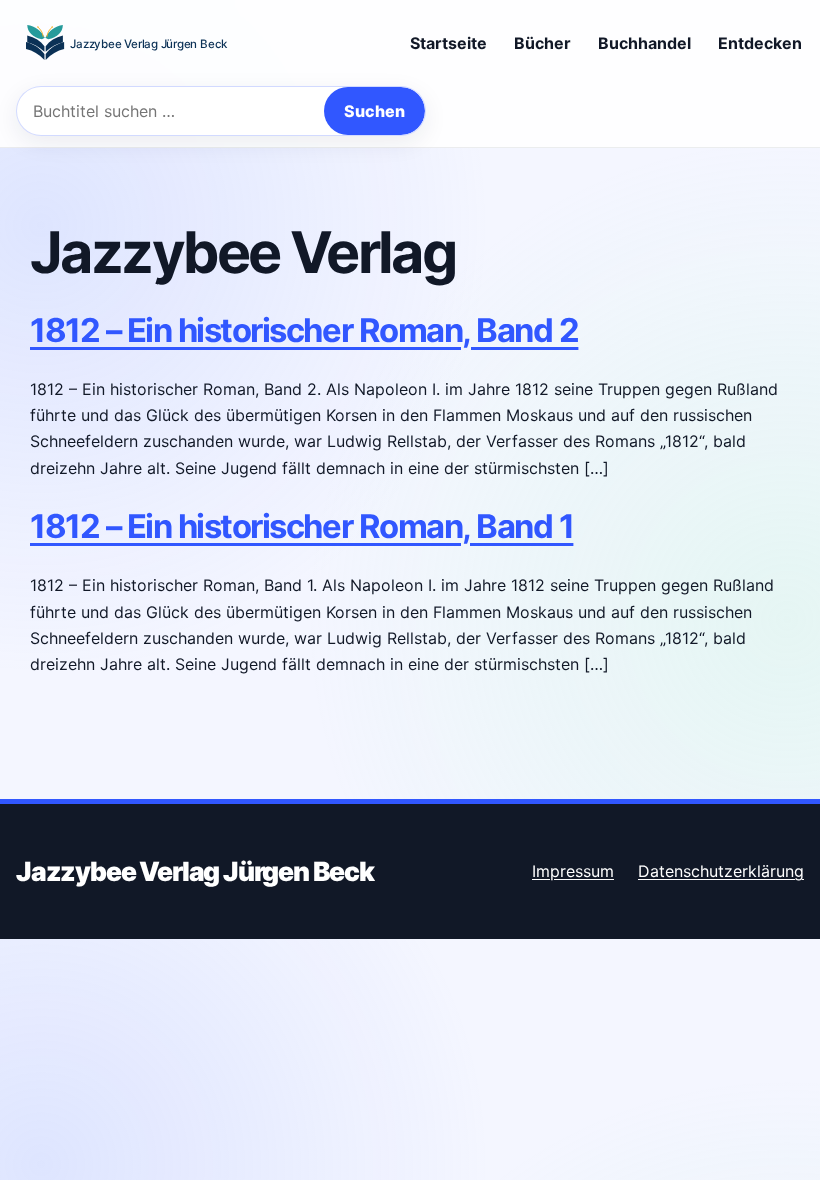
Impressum (573, 871)
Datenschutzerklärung (721, 871)
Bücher (542, 43)
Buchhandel (644, 43)
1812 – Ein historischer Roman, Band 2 (304, 330)
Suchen (374, 111)
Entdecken (760, 43)
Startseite (448, 43)
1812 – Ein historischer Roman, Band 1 (301, 526)
